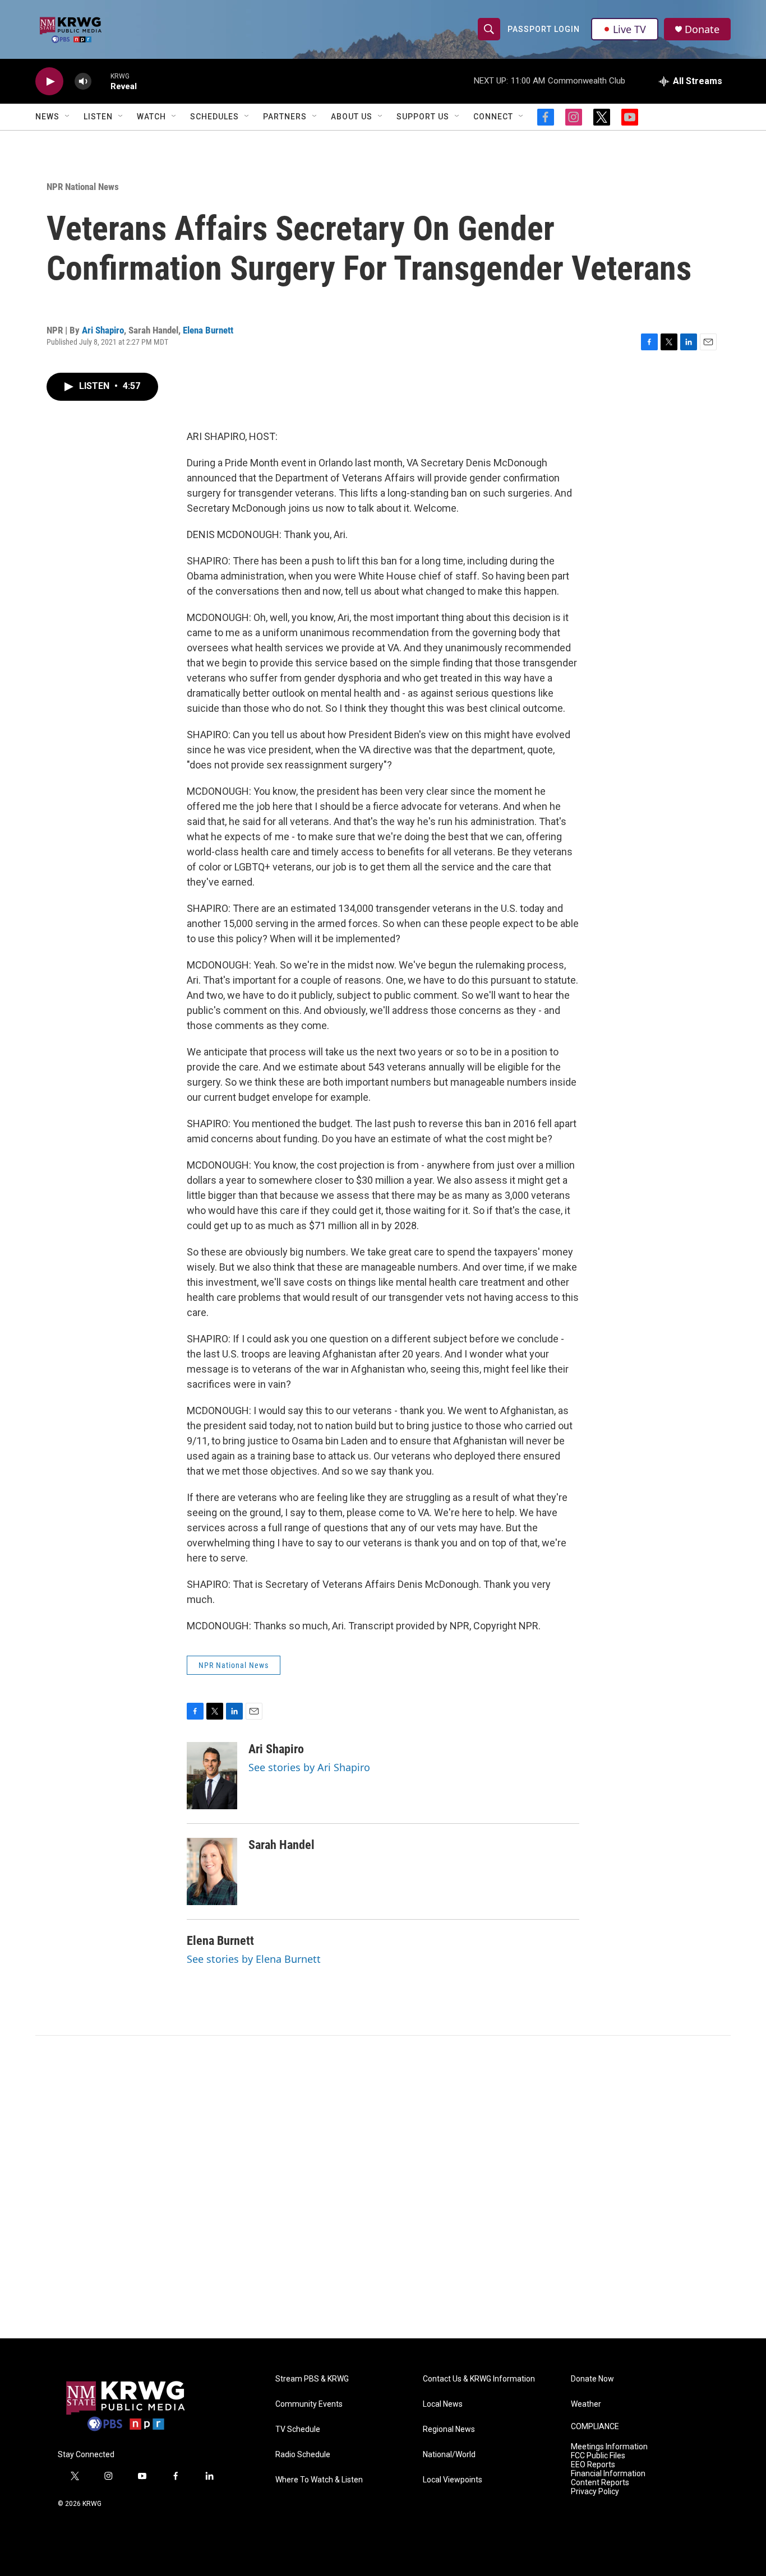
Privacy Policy (595, 2492)
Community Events (309, 2404)
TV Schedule (298, 2429)
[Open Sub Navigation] (68, 117)
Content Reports (600, 2483)
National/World (449, 2455)
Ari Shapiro (103, 330)
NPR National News (83, 187)
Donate (702, 29)
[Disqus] (383, 2187)
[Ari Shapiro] (212, 1776)
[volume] (83, 82)
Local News (443, 2404)
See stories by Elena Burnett (254, 1959)
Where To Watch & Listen (319, 2480)
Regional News (449, 2429)
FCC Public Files (598, 2456)
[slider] (101, 81)
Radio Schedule (303, 2455)
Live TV (629, 29)
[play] (49, 82)
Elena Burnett (208, 330)
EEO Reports (593, 2465)
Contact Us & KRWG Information (479, 2379)
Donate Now (592, 2379)
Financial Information (608, 2474)
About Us (352, 117)
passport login (544, 29)
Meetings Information (609, 2447)
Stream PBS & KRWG (312, 2379)
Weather (586, 2404)
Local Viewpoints (453, 2480)
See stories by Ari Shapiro (309, 1767)
